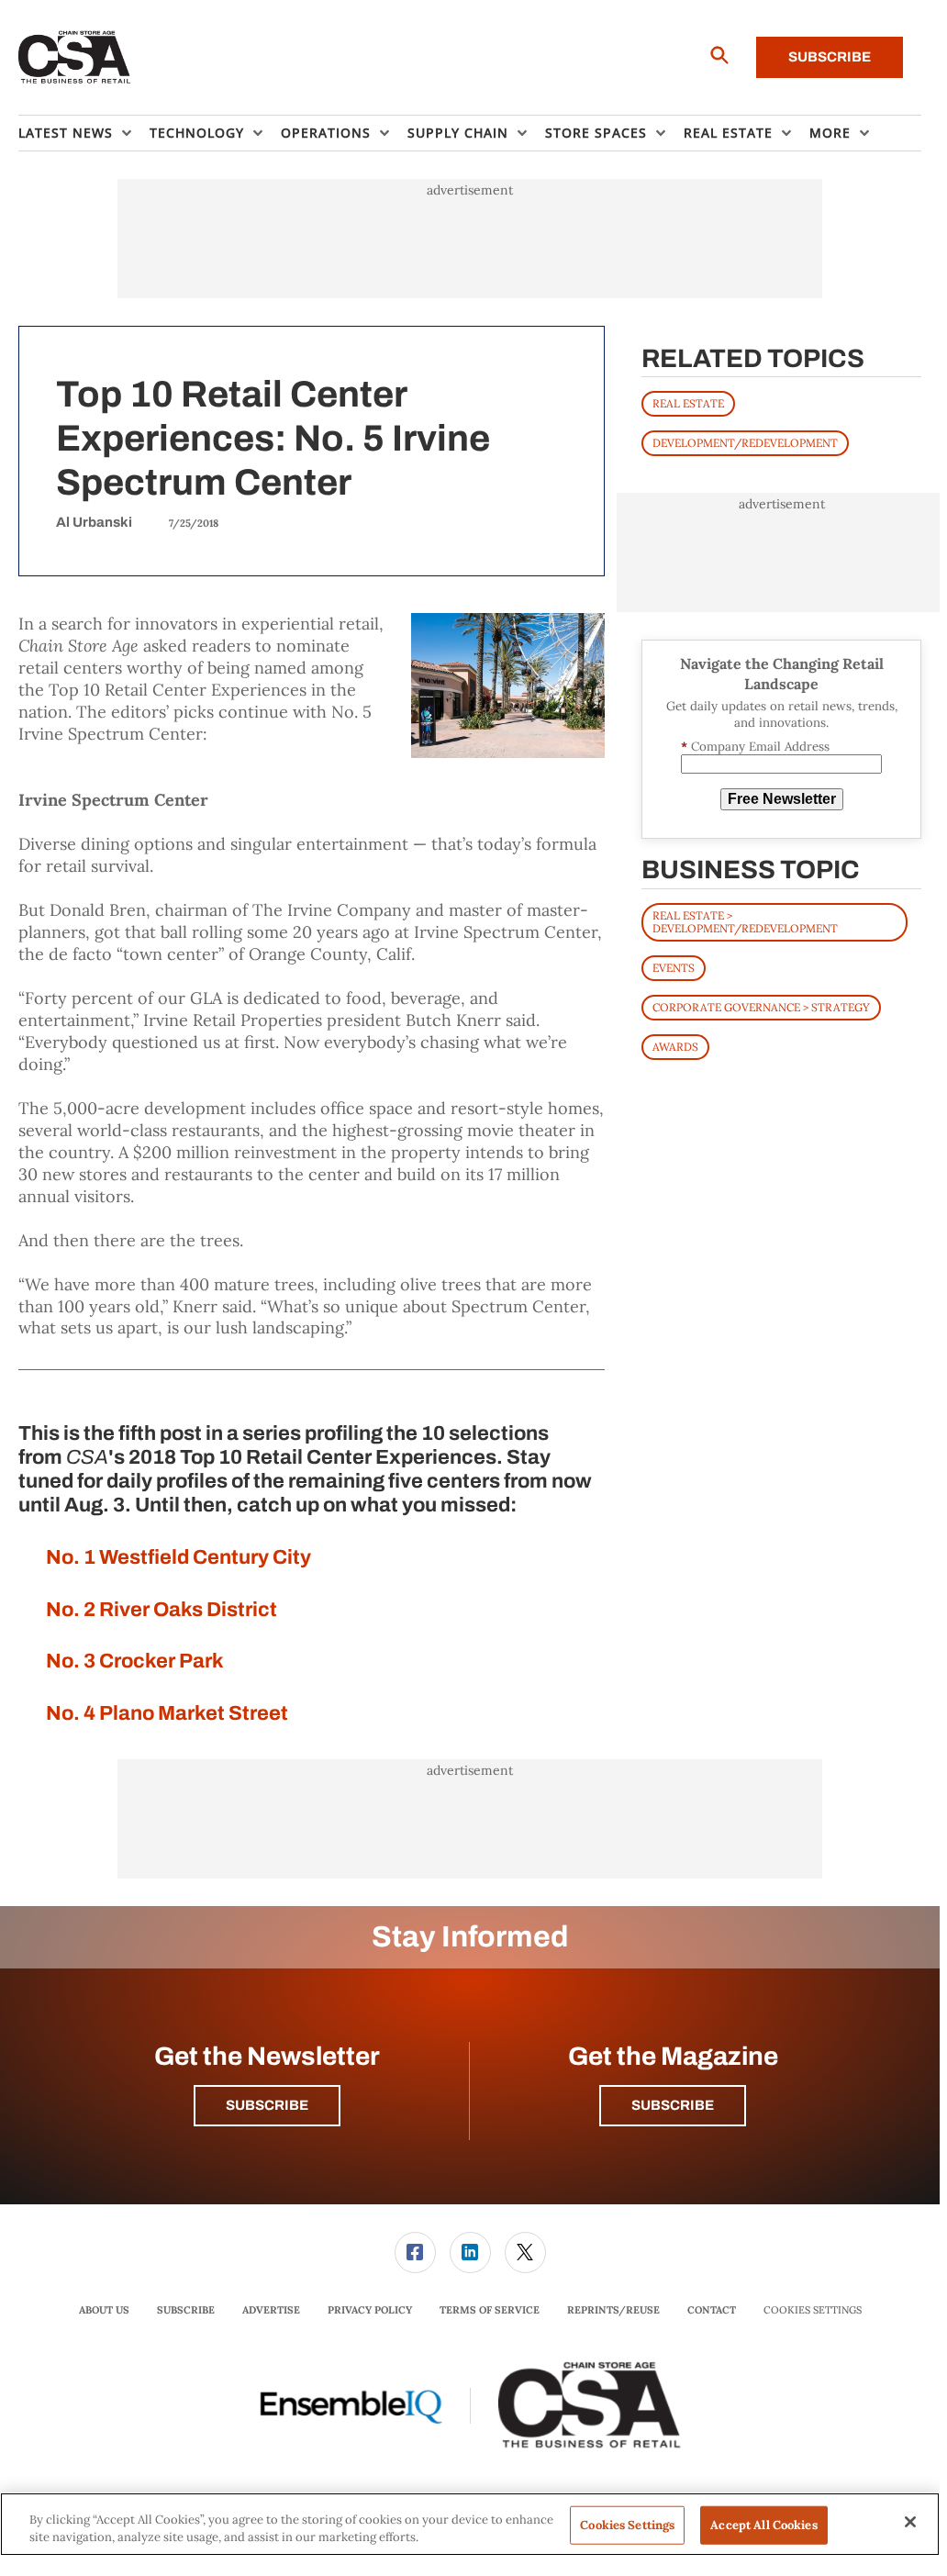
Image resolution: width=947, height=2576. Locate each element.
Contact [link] (712, 2310)
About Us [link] (104, 2310)
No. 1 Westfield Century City (178, 1557)
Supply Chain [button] (458, 133)
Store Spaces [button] (596, 133)
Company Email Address (755, 747)
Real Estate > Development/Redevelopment (745, 922)
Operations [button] (326, 133)
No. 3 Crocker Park (135, 1661)
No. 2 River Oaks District (162, 1610)
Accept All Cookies (763, 2525)
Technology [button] (197, 133)
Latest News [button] (66, 133)
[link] (415, 2253)
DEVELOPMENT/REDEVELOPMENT (745, 443)
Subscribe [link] (186, 2310)
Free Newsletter (782, 799)
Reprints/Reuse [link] (613, 2310)
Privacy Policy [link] (370, 2310)
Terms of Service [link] (490, 2310)
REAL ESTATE (688, 403)
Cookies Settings (813, 2310)
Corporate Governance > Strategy (761, 1007)
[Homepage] (75, 58)
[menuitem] (84, 133)
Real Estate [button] (728, 133)
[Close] (910, 2522)
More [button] (830, 133)
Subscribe (830, 57)
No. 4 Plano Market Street (167, 1713)
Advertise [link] (271, 2310)
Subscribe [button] (267, 2105)
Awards (675, 1047)
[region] (470, 2524)
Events (674, 968)
